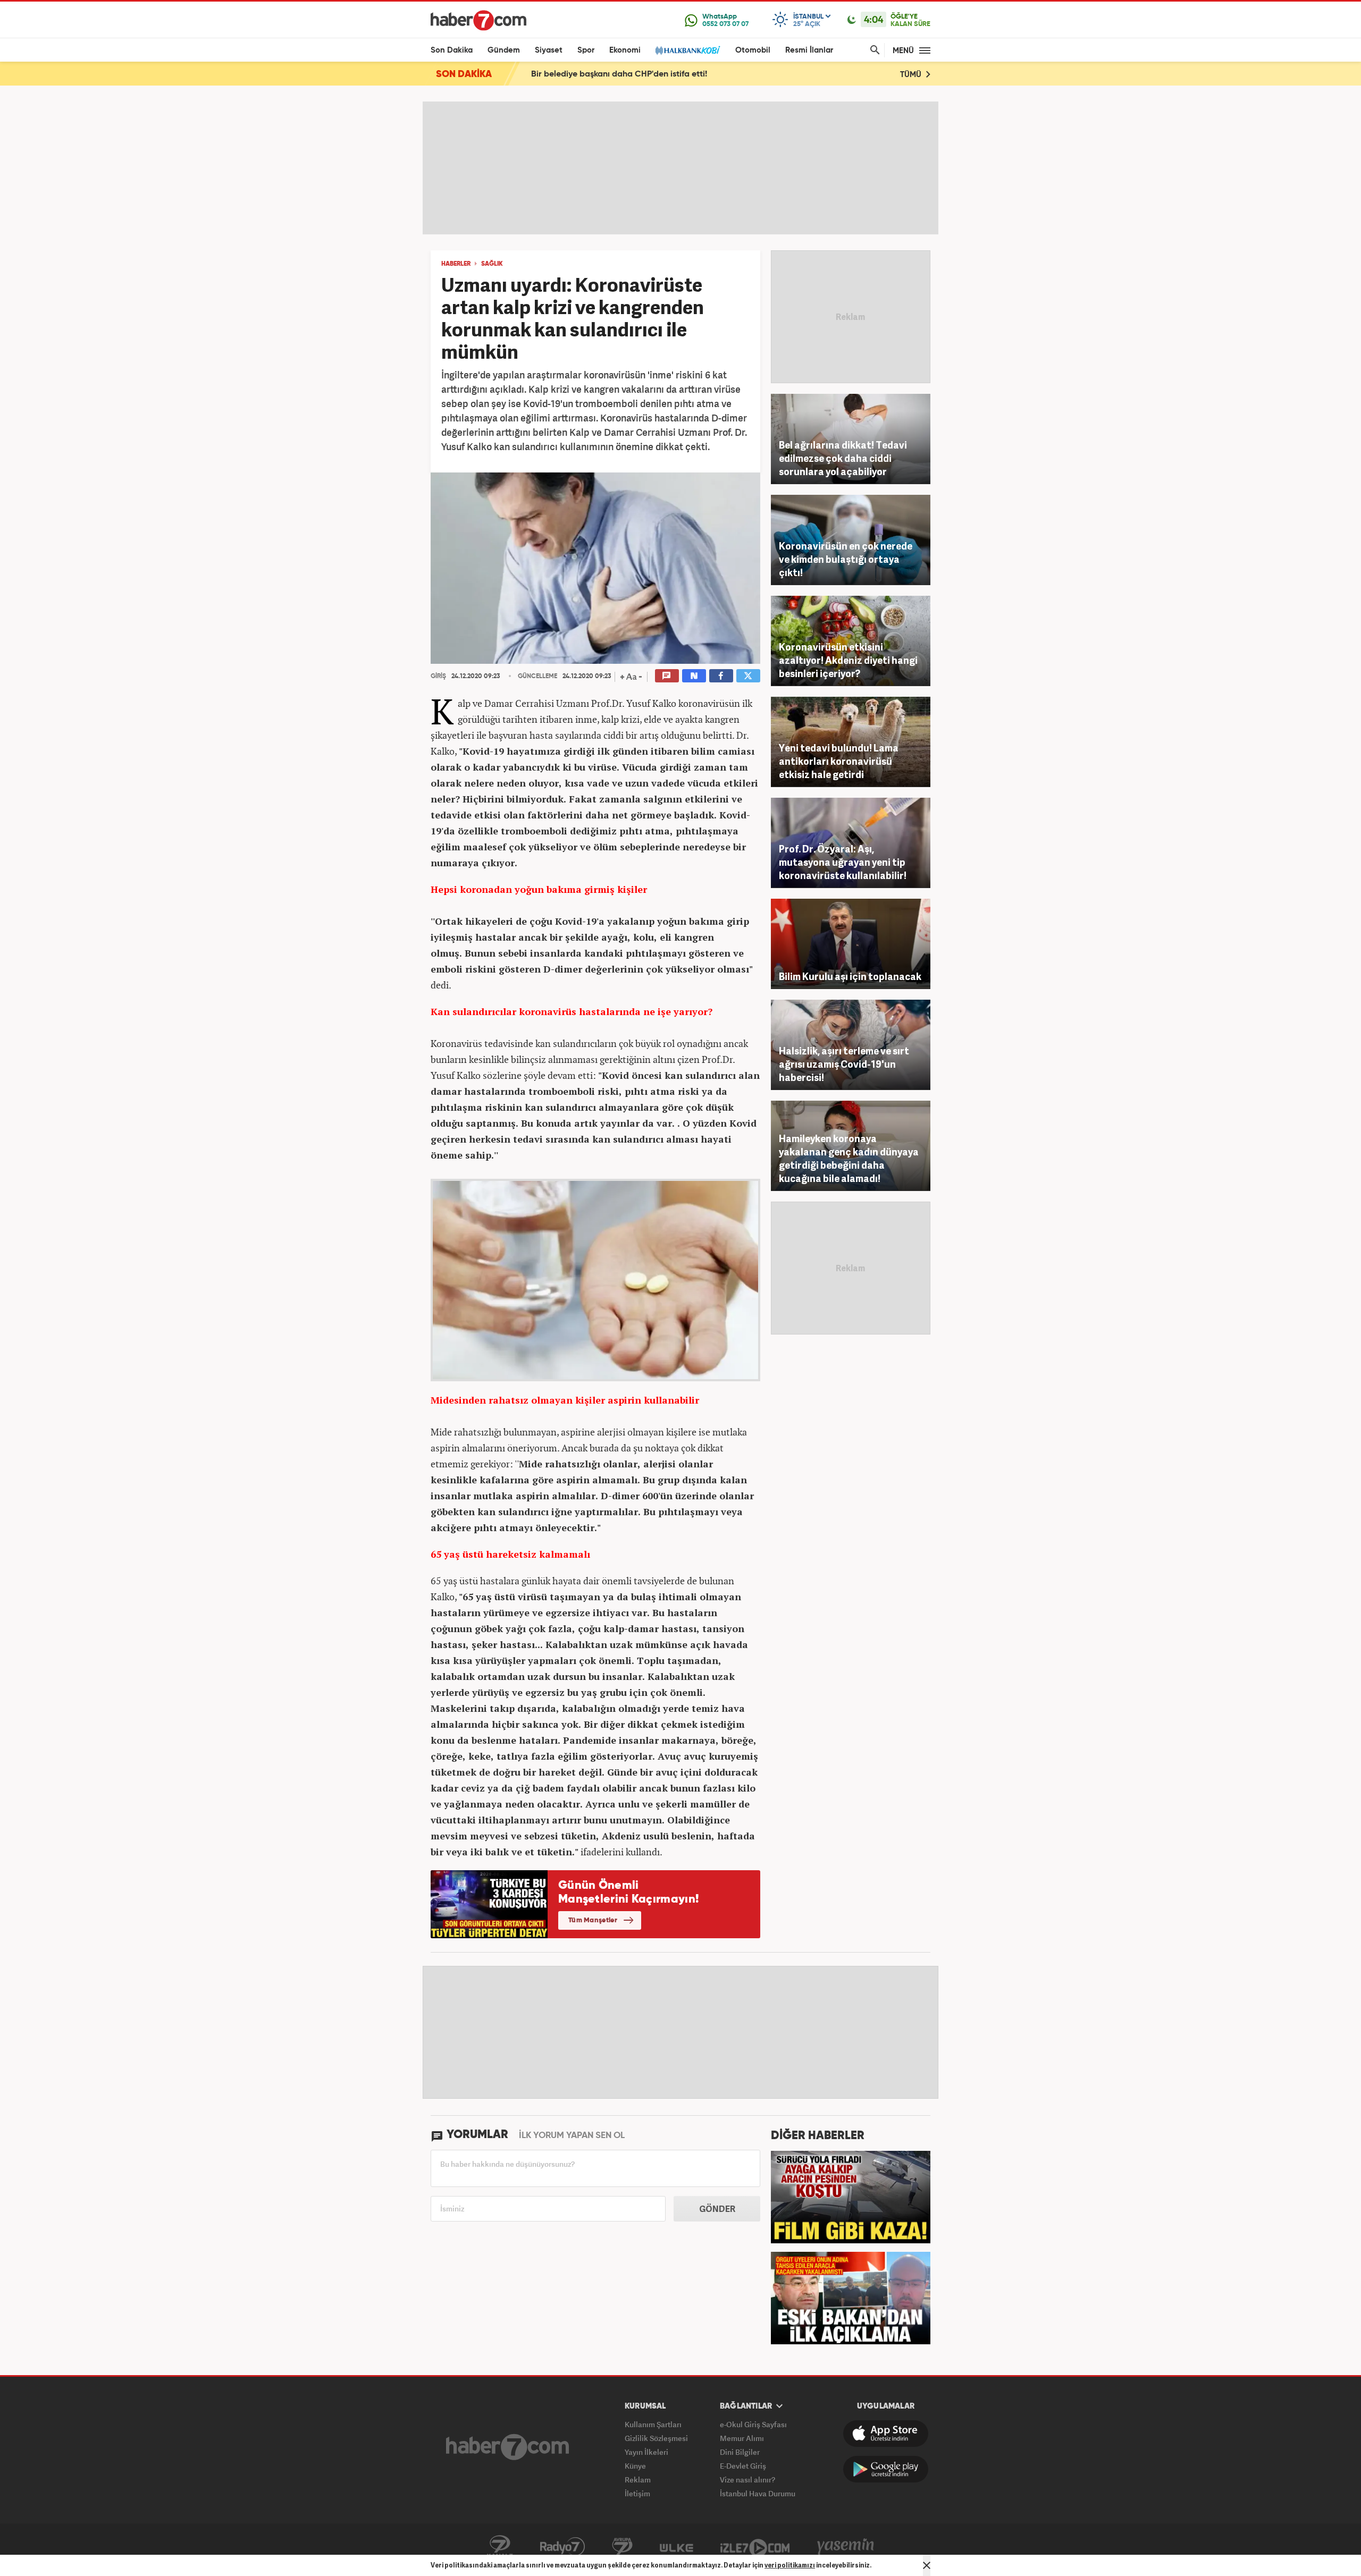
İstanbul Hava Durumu (758, 2493)
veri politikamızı (790, 2565)
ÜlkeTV (677, 2547)
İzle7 (755, 2547)
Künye (635, 2466)
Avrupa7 (622, 2547)
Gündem (504, 50)
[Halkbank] (688, 50)
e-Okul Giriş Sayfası (753, 2424)
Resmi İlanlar (809, 50)
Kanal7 (500, 2547)
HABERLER (456, 264)
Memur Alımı (742, 2438)
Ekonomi (625, 50)
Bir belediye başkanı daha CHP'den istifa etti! (619, 74)
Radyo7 (562, 2547)
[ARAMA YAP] (873, 50)
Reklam (638, 2480)
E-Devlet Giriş (743, 2466)
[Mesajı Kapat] (927, 2565)
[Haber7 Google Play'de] (886, 2469)
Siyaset (549, 50)
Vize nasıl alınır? (747, 2480)
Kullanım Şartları (653, 2424)
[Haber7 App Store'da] (886, 2434)
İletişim (637, 2493)
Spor (586, 50)
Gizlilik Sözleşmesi (656, 2438)
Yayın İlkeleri (646, 2452)
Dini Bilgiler (740, 2452)
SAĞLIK (492, 264)
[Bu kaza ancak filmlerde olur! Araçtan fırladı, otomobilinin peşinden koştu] (851, 2196)
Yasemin (846, 2547)
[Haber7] (478, 20)
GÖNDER (717, 2209)
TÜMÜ (912, 75)
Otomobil (753, 50)
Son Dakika (452, 50)
